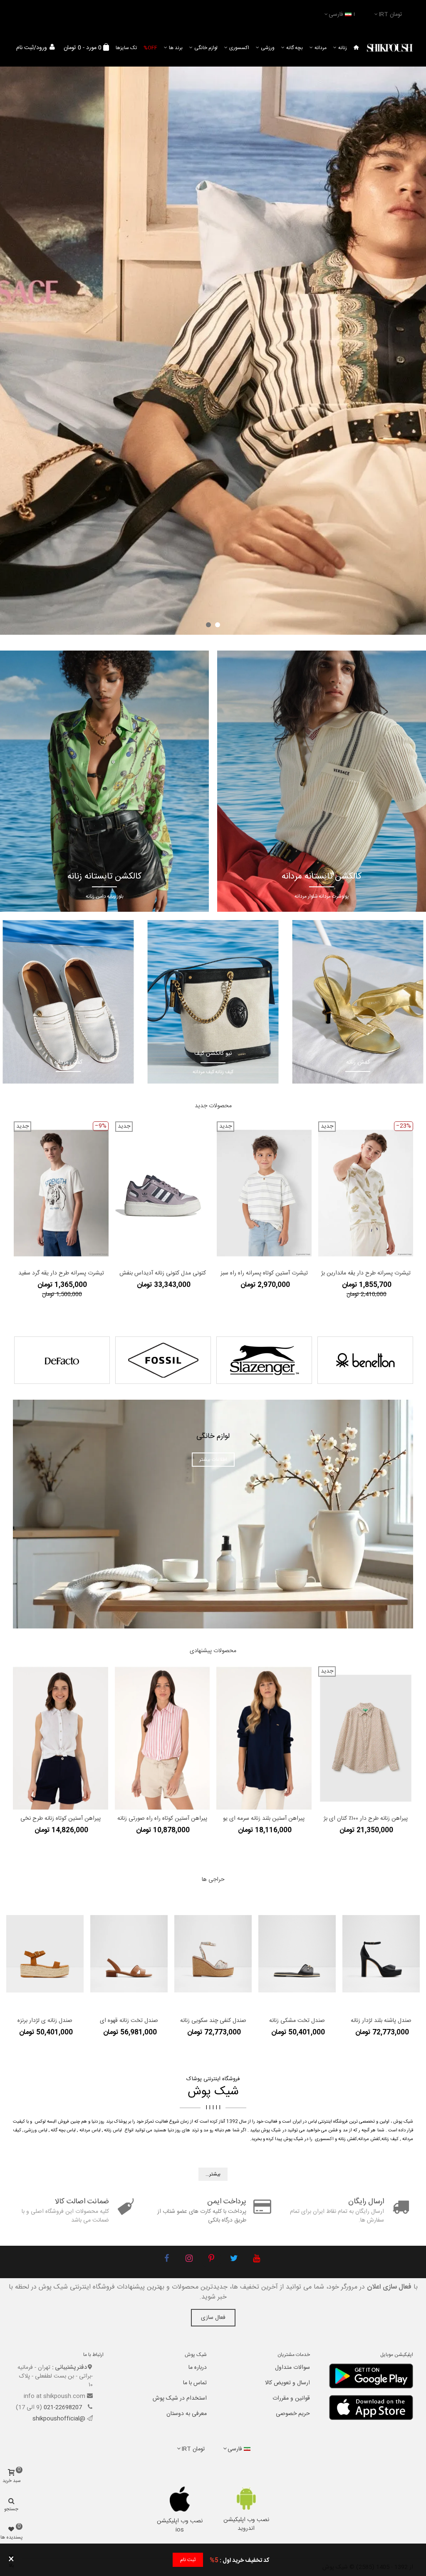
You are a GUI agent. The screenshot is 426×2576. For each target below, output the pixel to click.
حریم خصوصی (293, 2414)
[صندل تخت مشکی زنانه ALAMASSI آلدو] (297, 1954)
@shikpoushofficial (59, 2419)
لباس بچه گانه (63, 2131)
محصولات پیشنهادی (213, 1651)
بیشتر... (213, 2174)
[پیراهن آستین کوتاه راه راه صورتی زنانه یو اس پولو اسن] (162, 1738)
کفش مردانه (369, 2139)
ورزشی (268, 48)
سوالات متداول (292, 2368)
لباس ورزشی (36, 2131)
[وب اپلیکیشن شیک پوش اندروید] (246, 2498)
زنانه (343, 48)
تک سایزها (126, 48)
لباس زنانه (113, 2131)
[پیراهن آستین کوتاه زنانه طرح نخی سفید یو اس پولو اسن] (61, 1738)
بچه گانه (295, 48)
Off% (150, 48)
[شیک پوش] (390, 48)
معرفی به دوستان (187, 2414)
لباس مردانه (90, 2131)
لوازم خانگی (206, 48)
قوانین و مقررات (291, 2398)
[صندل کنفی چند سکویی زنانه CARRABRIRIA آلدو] (213, 1954)
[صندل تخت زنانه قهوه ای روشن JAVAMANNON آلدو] (129, 1954)
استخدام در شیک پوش (180, 2398)
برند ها (176, 48)
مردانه (321, 48)
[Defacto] (62, 1360)
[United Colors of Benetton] (365, 1360)
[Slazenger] (264, 1360)
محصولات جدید (213, 1106)
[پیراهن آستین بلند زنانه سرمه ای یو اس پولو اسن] (264, 1738)
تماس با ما (195, 2383)
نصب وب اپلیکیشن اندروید (246, 2524)
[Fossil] (163, 1360)
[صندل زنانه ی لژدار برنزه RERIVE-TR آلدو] (45, 1954)
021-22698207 (64, 2408)
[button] (218, 625)
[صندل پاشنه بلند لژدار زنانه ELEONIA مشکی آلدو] (381, 1954)
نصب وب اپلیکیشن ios (180, 2525)
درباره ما (198, 2368)
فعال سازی (213, 2318)
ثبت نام (188, 2560)
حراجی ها (213, 1880)
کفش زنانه (348, 2139)
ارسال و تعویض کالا (287, 2383)
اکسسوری (239, 48)
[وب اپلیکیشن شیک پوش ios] (180, 2499)
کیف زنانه (390, 2139)
